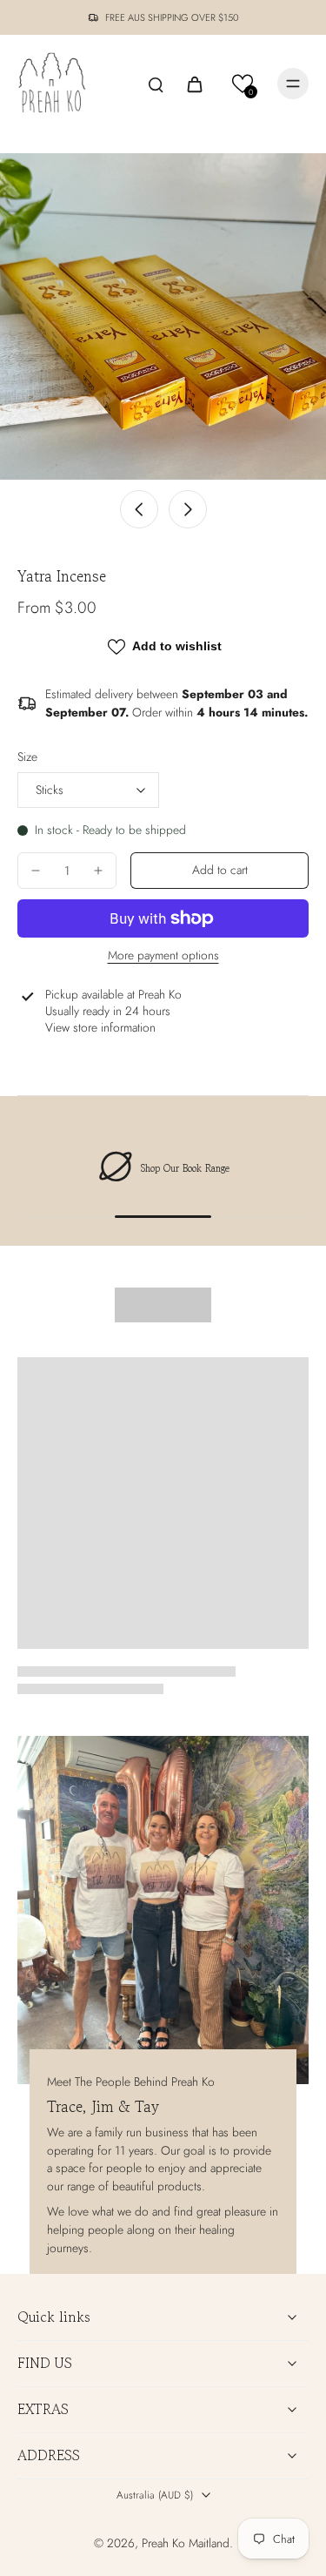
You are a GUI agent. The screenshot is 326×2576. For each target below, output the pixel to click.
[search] (156, 84)
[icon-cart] (194, 84)
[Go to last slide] (139, 509)
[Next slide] (188, 509)
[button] (243, 84)
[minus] (36, 871)
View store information (100, 1028)
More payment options (163, 957)
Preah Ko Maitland (186, 2543)
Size (27, 757)
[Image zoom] (163, 316)
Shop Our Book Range (185, 1168)
